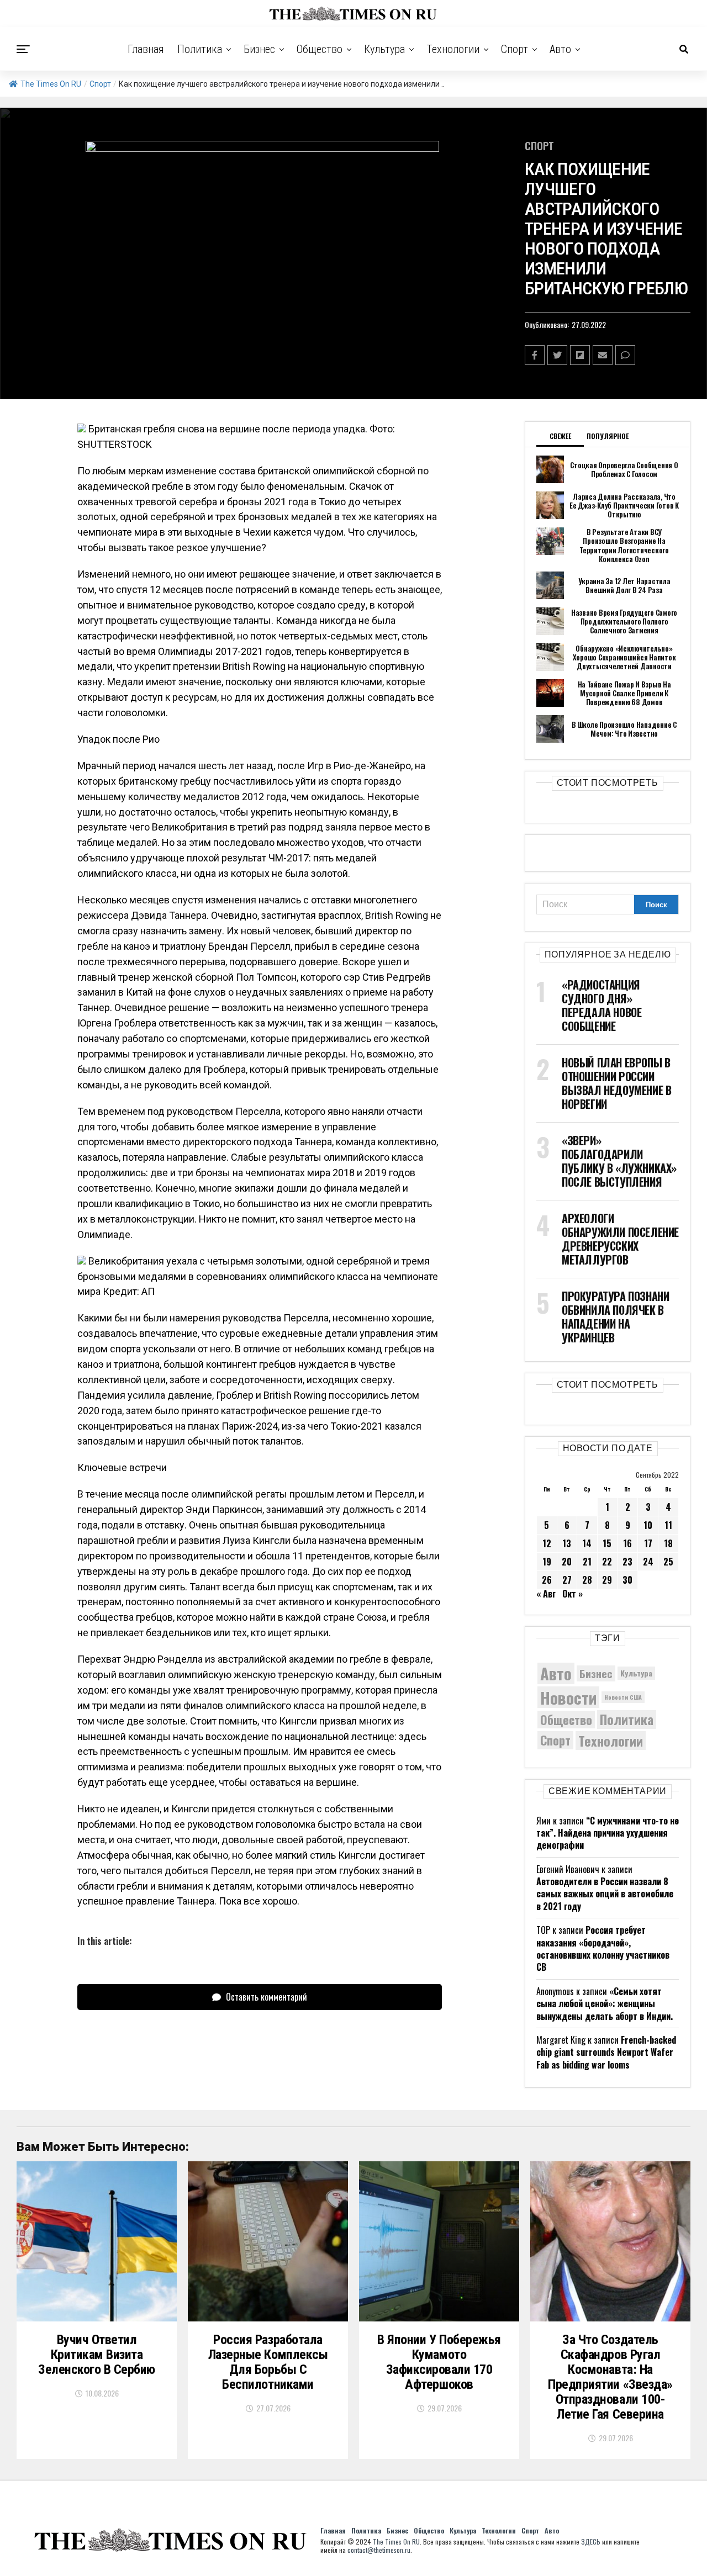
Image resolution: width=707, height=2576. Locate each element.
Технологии (453, 49)
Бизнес (259, 49)
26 (547, 1580)
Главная (146, 49)
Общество (320, 49)
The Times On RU (51, 84)
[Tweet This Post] (557, 355)
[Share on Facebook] (535, 355)
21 (587, 1562)
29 (607, 1580)
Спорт (515, 49)
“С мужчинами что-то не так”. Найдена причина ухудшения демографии (608, 1833)
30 (627, 1580)
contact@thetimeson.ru (379, 2550)
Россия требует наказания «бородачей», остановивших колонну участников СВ (603, 1948)
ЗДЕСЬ (591, 2541)
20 (567, 1562)
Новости (568, 1697)
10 (648, 1525)
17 (648, 1543)
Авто (560, 49)
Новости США (623, 1697)
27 (567, 1580)
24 (648, 1562)
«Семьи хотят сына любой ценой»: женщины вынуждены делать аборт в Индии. (605, 2004)
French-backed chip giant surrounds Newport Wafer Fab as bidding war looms (606, 2052)
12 (547, 1543)
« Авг (546, 1594)
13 (567, 1543)
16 (627, 1543)
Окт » (573, 1594)
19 (547, 1562)
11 (668, 1525)
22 (607, 1562)
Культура (384, 49)
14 (587, 1543)
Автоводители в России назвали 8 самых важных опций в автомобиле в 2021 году (605, 1894)
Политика (200, 49)
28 (587, 1580)
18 (668, 1543)
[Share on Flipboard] (580, 355)
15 (607, 1543)
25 (668, 1562)
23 (627, 1562)
